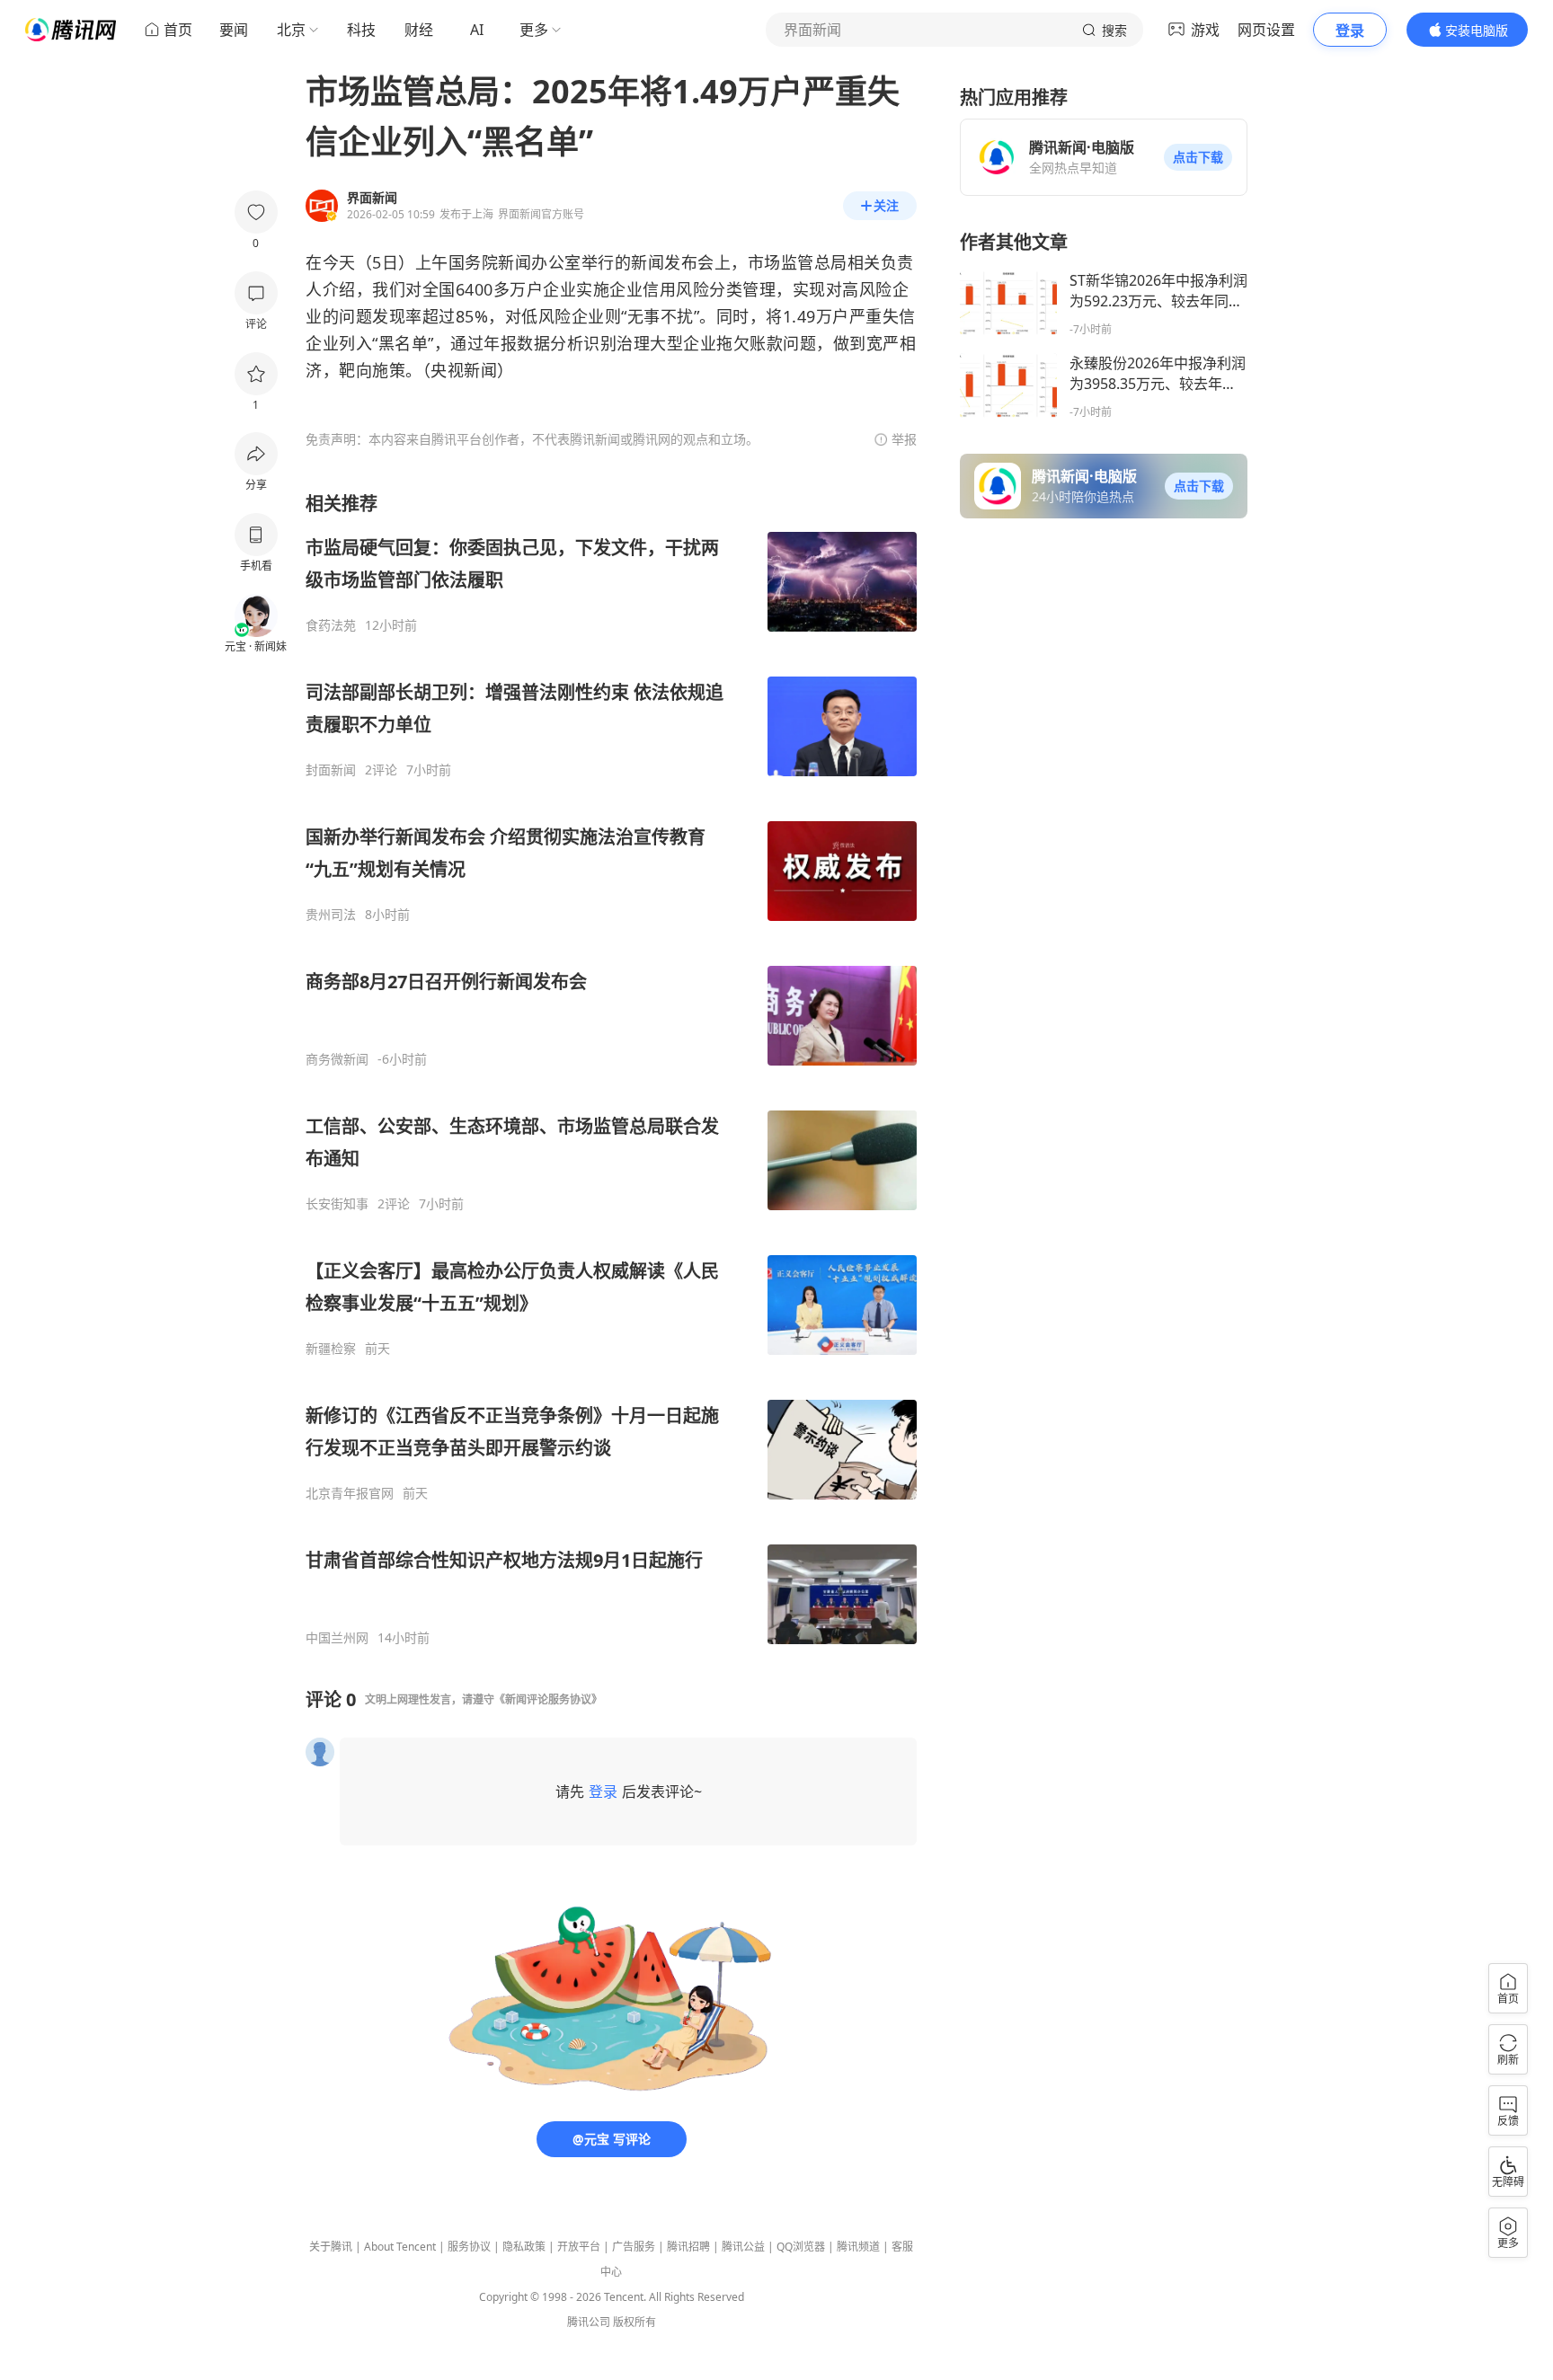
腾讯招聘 (688, 2247)
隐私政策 (524, 2247)
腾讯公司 (589, 2322)
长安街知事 (337, 1204)
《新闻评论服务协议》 (548, 1699)
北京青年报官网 (350, 1493)
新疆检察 (331, 1349)
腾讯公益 (743, 2247)
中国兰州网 (337, 1638)
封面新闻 (331, 770)
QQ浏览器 (801, 2247)
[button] (1198, 157)
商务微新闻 (337, 1059)
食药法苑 (331, 625)
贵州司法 (331, 915)
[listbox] (611, 1069)
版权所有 (635, 2322)
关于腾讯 (331, 2247)
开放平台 (579, 2247)
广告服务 (634, 2247)
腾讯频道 (858, 2247)
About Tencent (400, 2247)
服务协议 (469, 2247)
